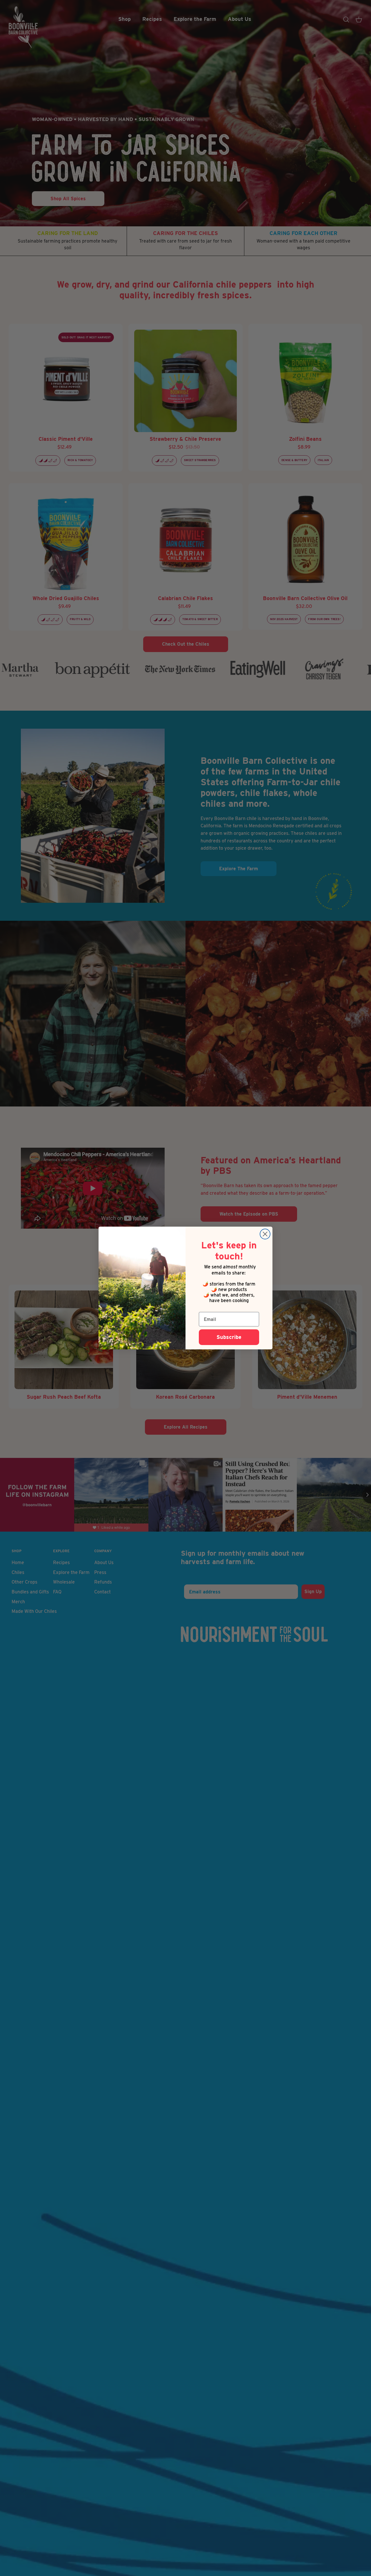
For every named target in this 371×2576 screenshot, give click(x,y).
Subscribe (229, 1337)
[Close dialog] (265, 1234)
